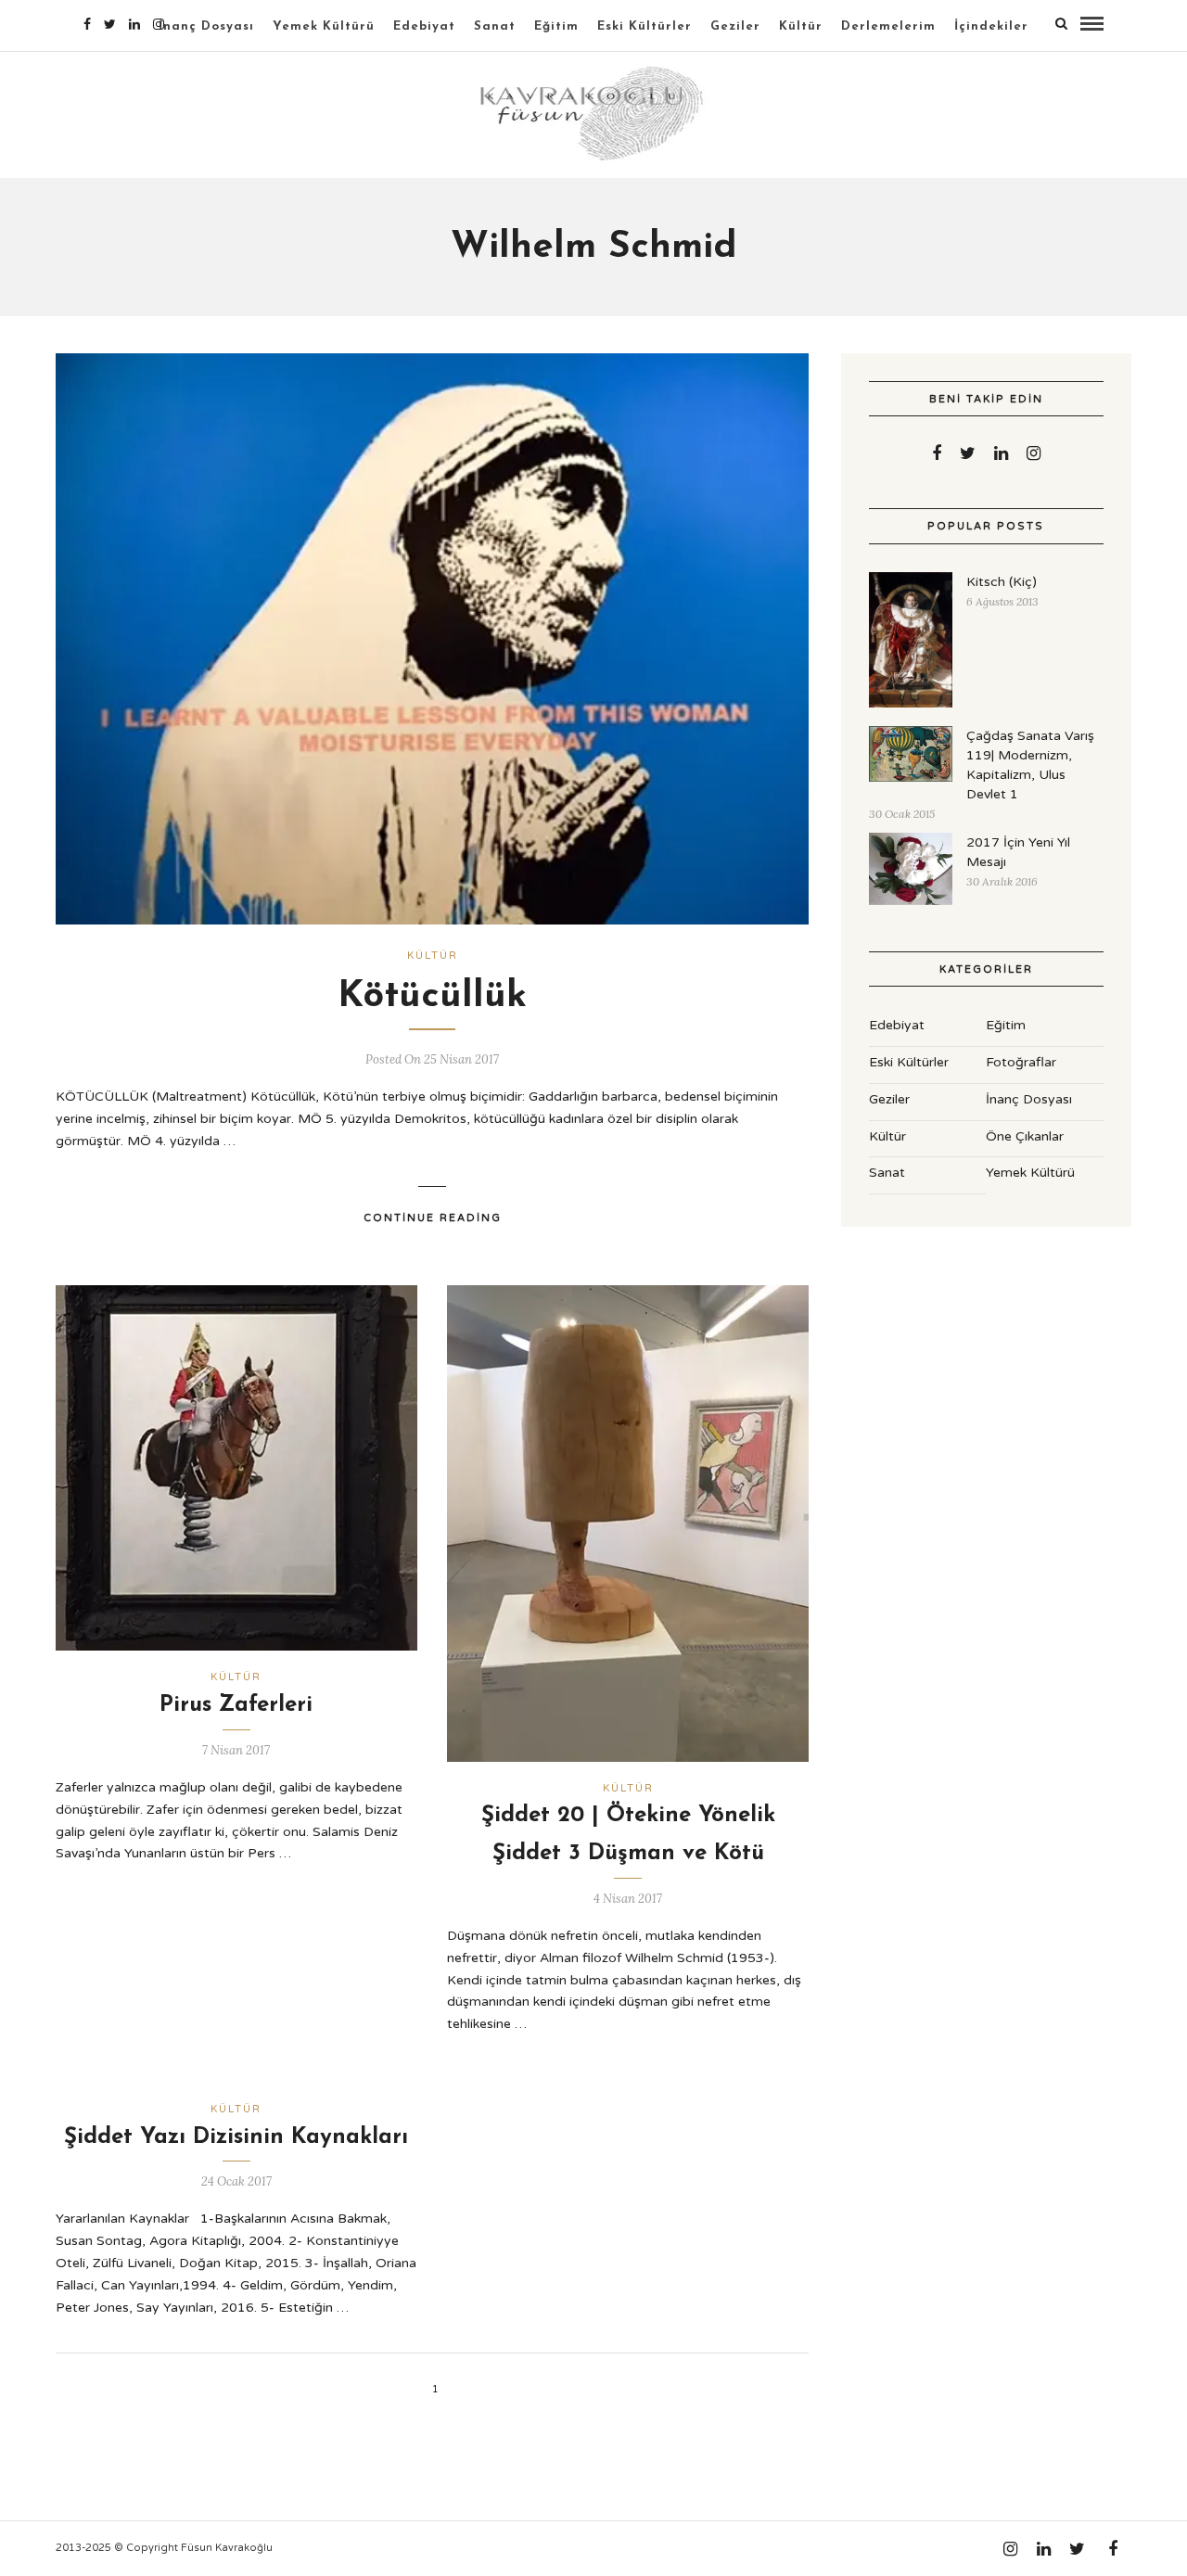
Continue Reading (433, 1218)
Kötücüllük (432, 997)
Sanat (495, 26)
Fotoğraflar (1021, 1062)
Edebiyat (424, 26)
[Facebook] (937, 453)
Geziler (735, 26)
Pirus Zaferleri (236, 1705)
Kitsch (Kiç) (1002, 582)
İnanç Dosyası (206, 26)
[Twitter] (968, 453)
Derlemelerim (888, 26)
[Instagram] (159, 24)
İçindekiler (991, 26)
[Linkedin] (134, 24)
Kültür (801, 26)
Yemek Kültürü (324, 26)
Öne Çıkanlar (1025, 1136)
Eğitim (556, 26)
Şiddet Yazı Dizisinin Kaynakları (236, 2137)
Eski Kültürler (645, 26)
